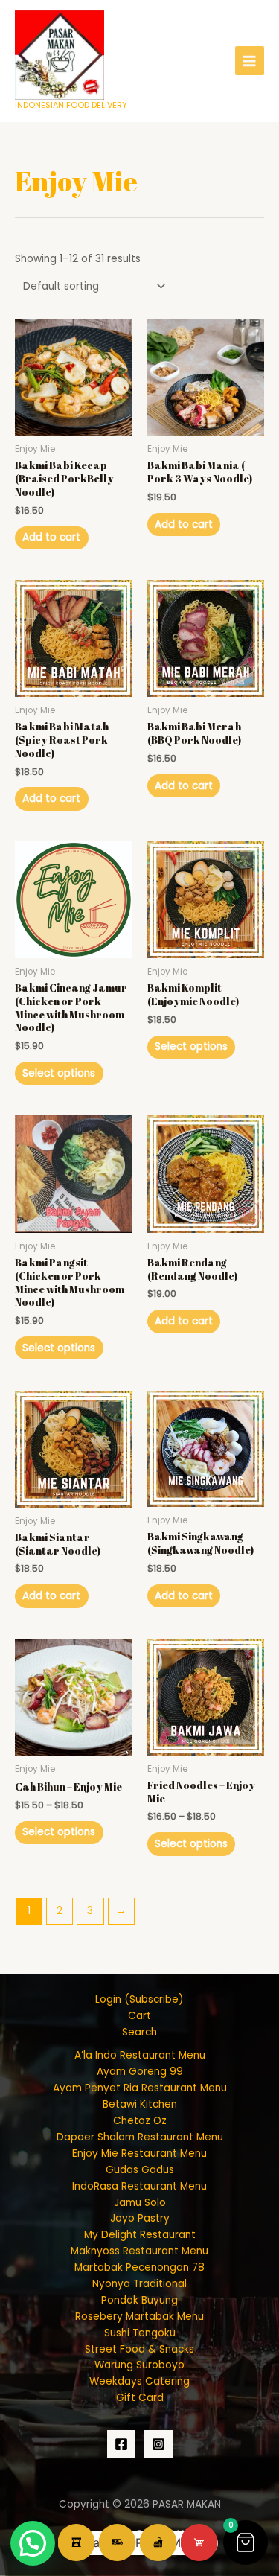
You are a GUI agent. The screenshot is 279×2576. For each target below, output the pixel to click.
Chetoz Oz (140, 2121)
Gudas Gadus (140, 2170)
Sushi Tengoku (140, 2333)
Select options (59, 1073)
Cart (139, 2016)
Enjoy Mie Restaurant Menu (139, 2153)
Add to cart (51, 537)
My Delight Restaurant (140, 2235)
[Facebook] (121, 2444)
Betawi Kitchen (140, 2104)
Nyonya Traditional (139, 2284)
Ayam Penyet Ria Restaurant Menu (140, 2088)
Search (139, 2032)
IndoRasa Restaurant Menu (139, 2186)
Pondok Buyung (139, 2300)
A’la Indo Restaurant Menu (140, 2055)
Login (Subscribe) (139, 1999)
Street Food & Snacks (139, 2349)
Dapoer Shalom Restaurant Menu (140, 2137)
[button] (246, 2542)
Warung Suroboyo (139, 2365)
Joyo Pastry (140, 2218)
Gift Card (140, 2398)
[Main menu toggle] (250, 61)
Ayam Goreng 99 (140, 2072)
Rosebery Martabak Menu (139, 2317)
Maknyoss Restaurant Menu (139, 2251)
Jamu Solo (140, 2203)
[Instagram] (158, 2444)
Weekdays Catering (139, 2381)
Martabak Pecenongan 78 (139, 2267)
